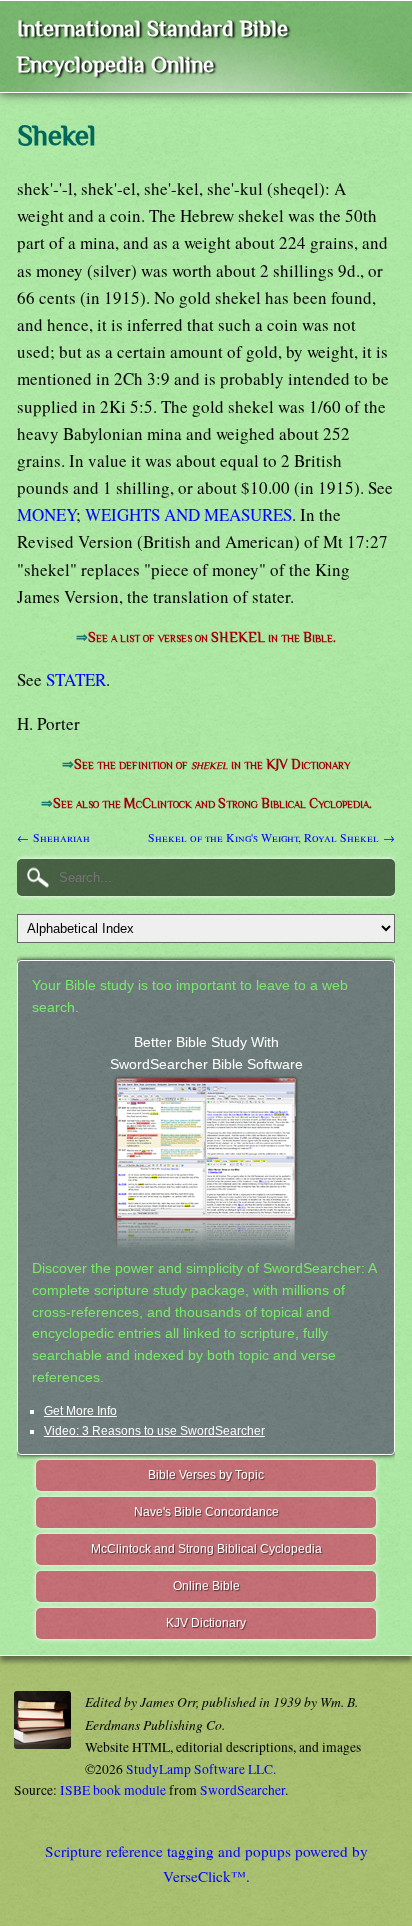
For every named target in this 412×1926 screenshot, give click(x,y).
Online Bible (206, 1586)
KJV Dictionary (206, 1623)
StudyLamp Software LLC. (201, 1769)
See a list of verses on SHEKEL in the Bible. (212, 637)
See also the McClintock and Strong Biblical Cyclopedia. (212, 803)
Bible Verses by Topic (206, 1475)
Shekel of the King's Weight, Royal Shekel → (271, 837)
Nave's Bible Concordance (206, 1512)
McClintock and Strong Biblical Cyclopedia (206, 1549)
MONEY (46, 514)
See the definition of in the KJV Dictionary (212, 764)
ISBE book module (113, 1790)
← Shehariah (53, 837)
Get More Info (80, 1411)
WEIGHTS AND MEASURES (188, 514)
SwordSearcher (242, 1790)
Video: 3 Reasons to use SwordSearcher (154, 1431)
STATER (76, 679)
